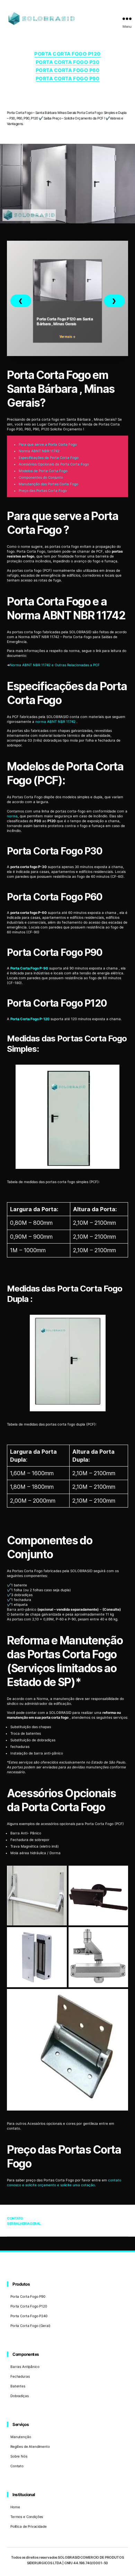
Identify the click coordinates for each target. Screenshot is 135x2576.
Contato (17, 2466)
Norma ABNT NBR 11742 (39, 451)
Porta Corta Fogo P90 (67, 78)
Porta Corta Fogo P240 (29, 2316)
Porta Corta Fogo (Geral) (30, 2326)
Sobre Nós (19, 2456)
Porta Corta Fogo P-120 (30, 1019)
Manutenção (21, 2437)
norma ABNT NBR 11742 (56, 721)
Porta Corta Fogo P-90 (29, 968)
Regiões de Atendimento (30, 2446)
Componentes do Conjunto (41, 477)
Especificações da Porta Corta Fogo (49, 457)
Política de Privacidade (29, 2526)
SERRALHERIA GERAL (24, 2223)
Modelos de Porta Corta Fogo (43, 471)
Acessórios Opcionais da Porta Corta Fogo (54, 464)
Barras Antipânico (25, 2367)
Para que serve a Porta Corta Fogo (48, 444)
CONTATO (15, 2218)
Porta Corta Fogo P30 (67, 62)
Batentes (18, 2386)
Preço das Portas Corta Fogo (43, 490)
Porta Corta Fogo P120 (67, 54)
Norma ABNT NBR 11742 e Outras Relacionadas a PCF (55, 665)
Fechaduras (20, 2376)
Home (15, 2507)
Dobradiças (20, 2396)
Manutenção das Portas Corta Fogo (48, 484)
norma (12, 816)
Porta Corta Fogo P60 (67, 70)
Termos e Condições (27, 2517)
